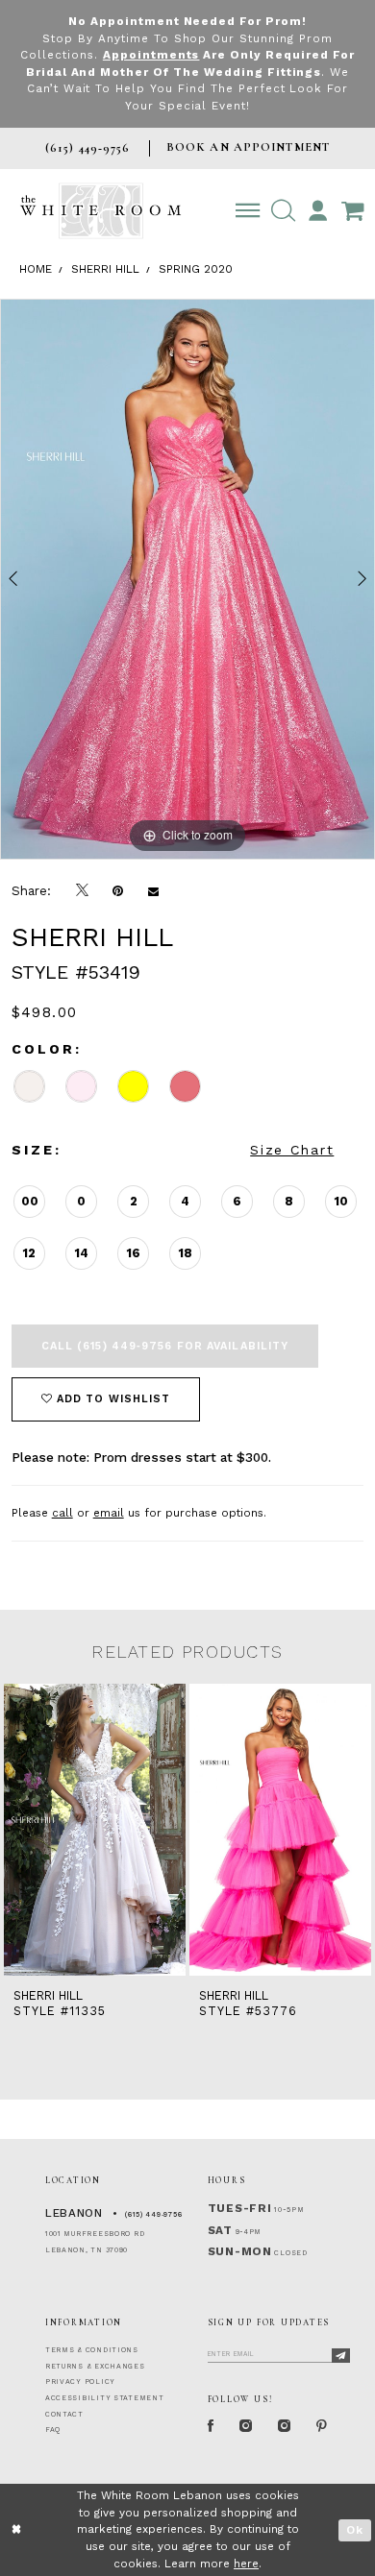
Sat (220, 2230)
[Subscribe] (341, 2356)
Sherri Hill (105, 269)
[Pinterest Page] (322, 2427)
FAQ (53, 2430)
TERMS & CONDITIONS (92, 2350)
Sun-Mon (240, 2251)
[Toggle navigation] (248, 211)
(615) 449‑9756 (153, 2214)
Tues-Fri (240, 2208)
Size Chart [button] (292, 1150)
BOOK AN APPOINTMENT (248, 147)
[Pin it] (118, 891)
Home (36, 269)
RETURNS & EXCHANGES (95, 2366)
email (109, 1513)
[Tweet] (82, 890)
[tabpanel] (187, 579)
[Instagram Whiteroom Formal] (246, 2427)
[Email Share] (153, 891)
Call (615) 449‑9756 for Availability (165, 1346)
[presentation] (211, 1830)
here (246, 2564)
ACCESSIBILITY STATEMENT (105, 2398)
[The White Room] (100, 211)
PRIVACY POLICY (80, 2382)
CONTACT (64, 2414)
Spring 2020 (196, 269)
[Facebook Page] (211, 2427)
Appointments (151, 55)
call (62, 1513)
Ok (355, 2530)
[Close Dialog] (17, 2529)
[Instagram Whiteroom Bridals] (285, 2427)
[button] (283, 211)
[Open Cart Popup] (352, 211)
